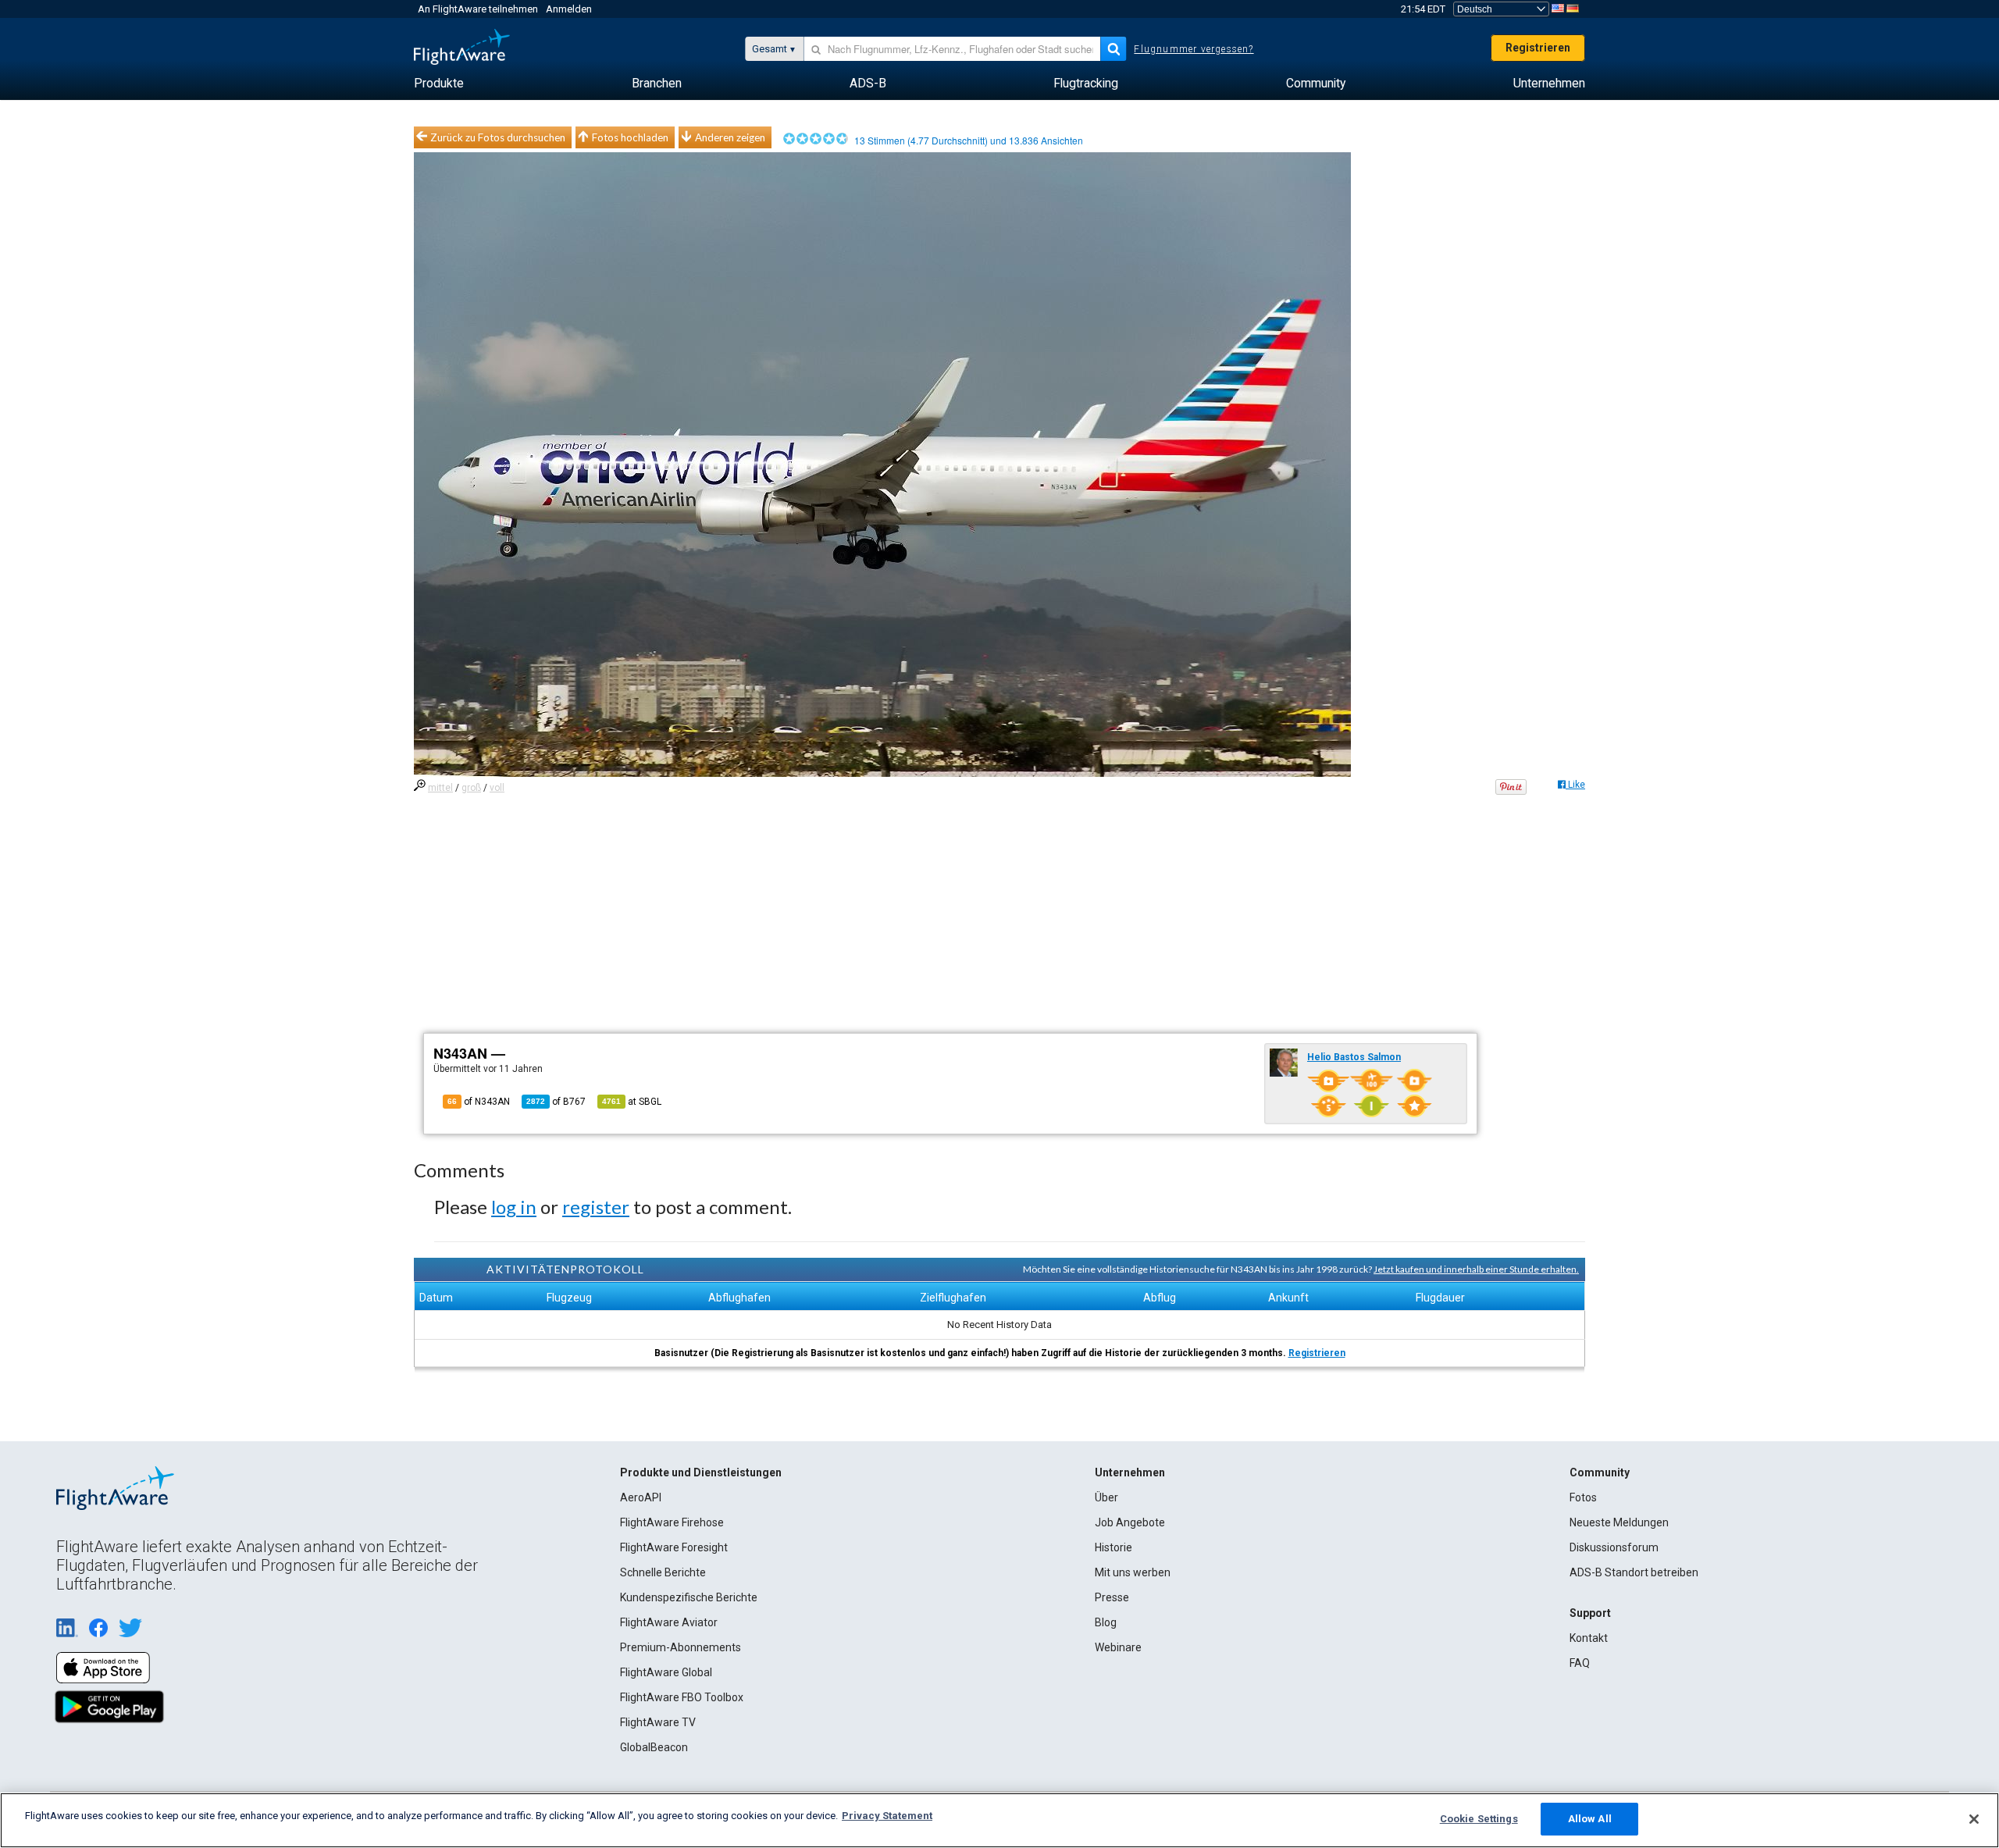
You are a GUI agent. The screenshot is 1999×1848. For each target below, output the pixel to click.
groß (471, 788)
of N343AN (479, 1102)
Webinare (1118, 1647)
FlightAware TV (658, 1722)
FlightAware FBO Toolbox (682, 1697)
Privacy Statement (887, 1816)
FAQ (1580, 1663)
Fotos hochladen (630, 137)
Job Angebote (1130, 1522)
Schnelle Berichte (663, 1572)
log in (514, 1207)
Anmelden (569, 9)
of (556, 1102)
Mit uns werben (1133, 1572)
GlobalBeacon (654, 1747)
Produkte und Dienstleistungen (701, 1472)
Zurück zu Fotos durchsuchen (498, 137)
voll (497, 788)
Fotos (1583, 1497)
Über (1106, 1497)
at (632, 1102)
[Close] (1974, 1819)
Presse (1112, 1597)
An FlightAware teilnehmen (478, 9)
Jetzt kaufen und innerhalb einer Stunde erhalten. (1476, 1269)
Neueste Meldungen (1619, 1522)
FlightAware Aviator (669, 1622)
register (596, 1207)
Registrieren (1538, 48)
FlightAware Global (666, 1672)
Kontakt (1589, 1638)
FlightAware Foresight (674, 1547)
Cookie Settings (1479, 1819)
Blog (1106, 1622)
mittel (440, 788)
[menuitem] (439, 84)
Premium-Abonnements (681, 1647)
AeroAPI (641, 1497)
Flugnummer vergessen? (1194, 49)
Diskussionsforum (1614, 1547)
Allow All (1590, 1819)
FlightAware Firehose (672, 1522)
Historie (1114, 1547)
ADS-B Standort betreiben (1634, 1572)
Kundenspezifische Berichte (689, 1597)
